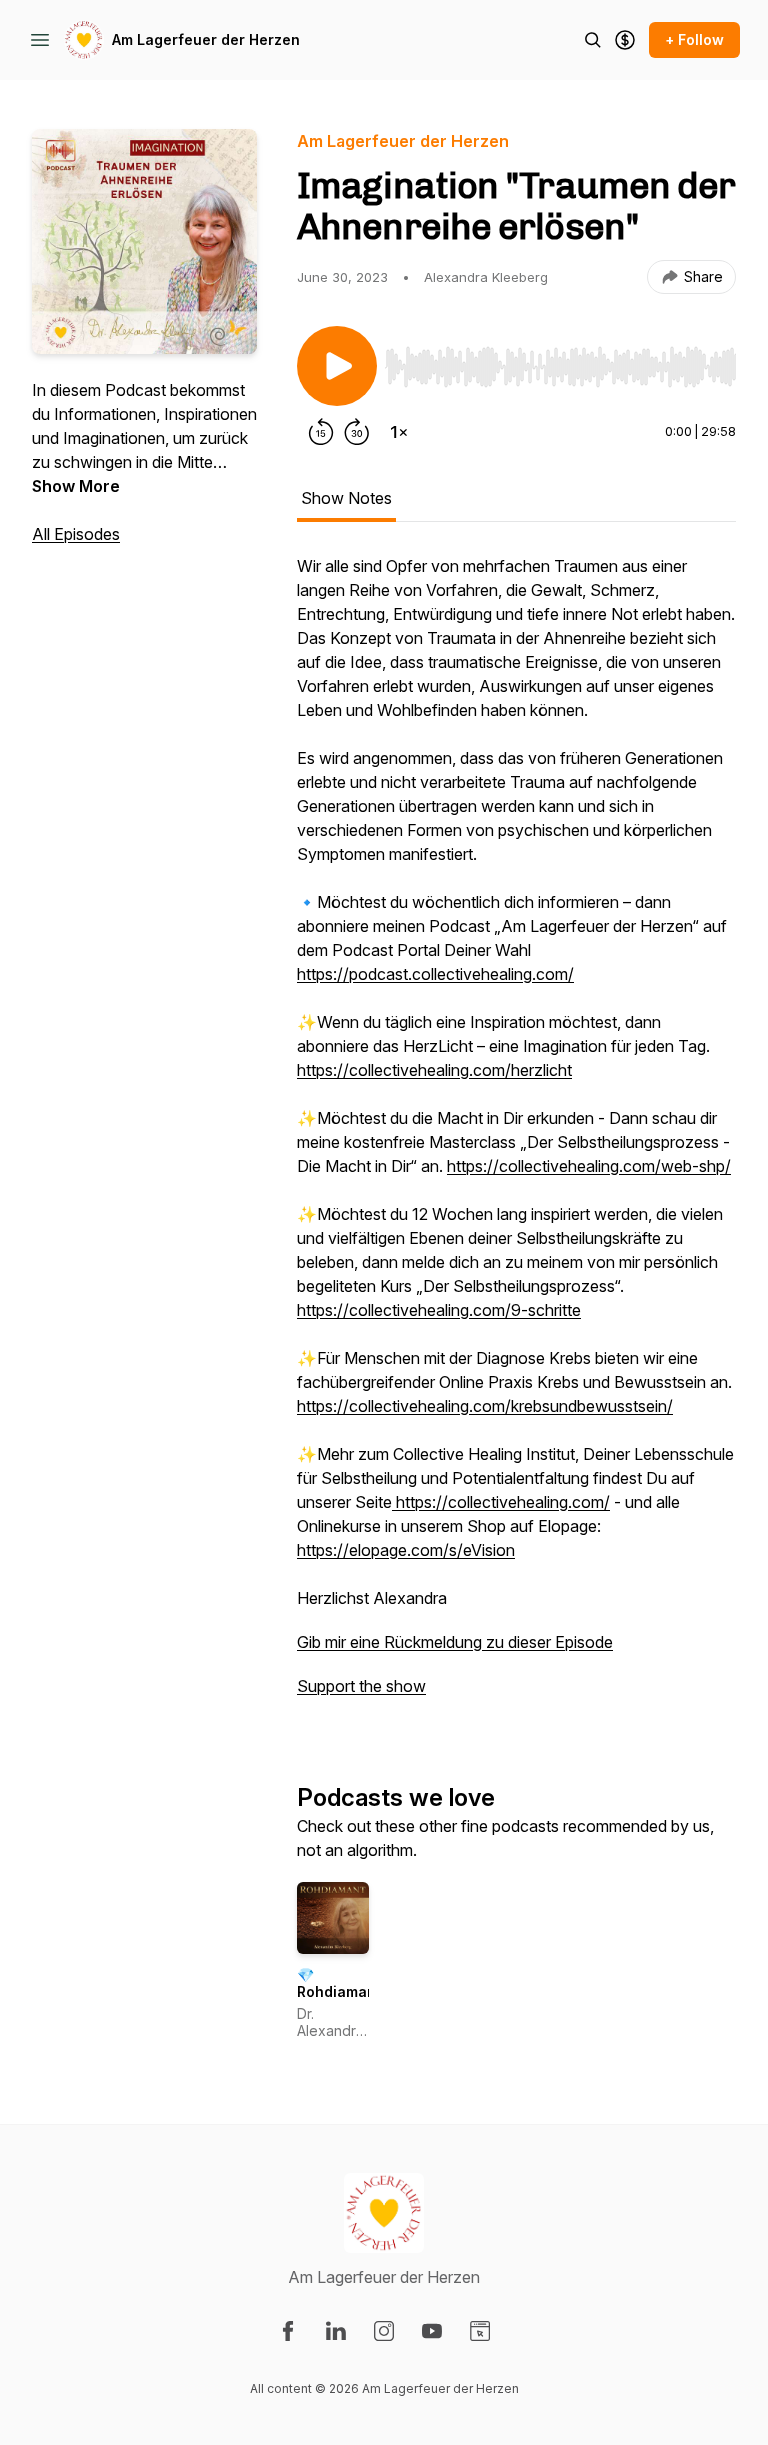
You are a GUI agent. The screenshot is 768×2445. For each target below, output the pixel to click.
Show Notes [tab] (346, 498)
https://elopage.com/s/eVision (406, 1550)
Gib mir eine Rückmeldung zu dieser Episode (455, 1642)
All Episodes (76, 534)
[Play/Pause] (337, 366)
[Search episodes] (593, 40)
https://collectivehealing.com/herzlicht (434, 1070)
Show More (76, 486)
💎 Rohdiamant (339, 1983)
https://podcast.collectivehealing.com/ (435, 974)
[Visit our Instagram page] (384, 2331)
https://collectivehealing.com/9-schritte (439, 1310)
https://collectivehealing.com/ (501, 1502)
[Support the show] (625, 40)
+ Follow (694, 39)
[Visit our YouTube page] (432, 2331)
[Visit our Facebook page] (288, 2331)
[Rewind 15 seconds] (321, 432)
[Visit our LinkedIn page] (336, 2331)
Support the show (361, 1686)
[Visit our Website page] (480, 2331)
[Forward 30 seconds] (357, 432)
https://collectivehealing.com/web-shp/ (589, 1166)
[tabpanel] (516, 1136)
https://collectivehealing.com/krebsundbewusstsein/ (485, 1406)
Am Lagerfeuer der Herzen (206, 39)
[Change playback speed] (399, 432)
